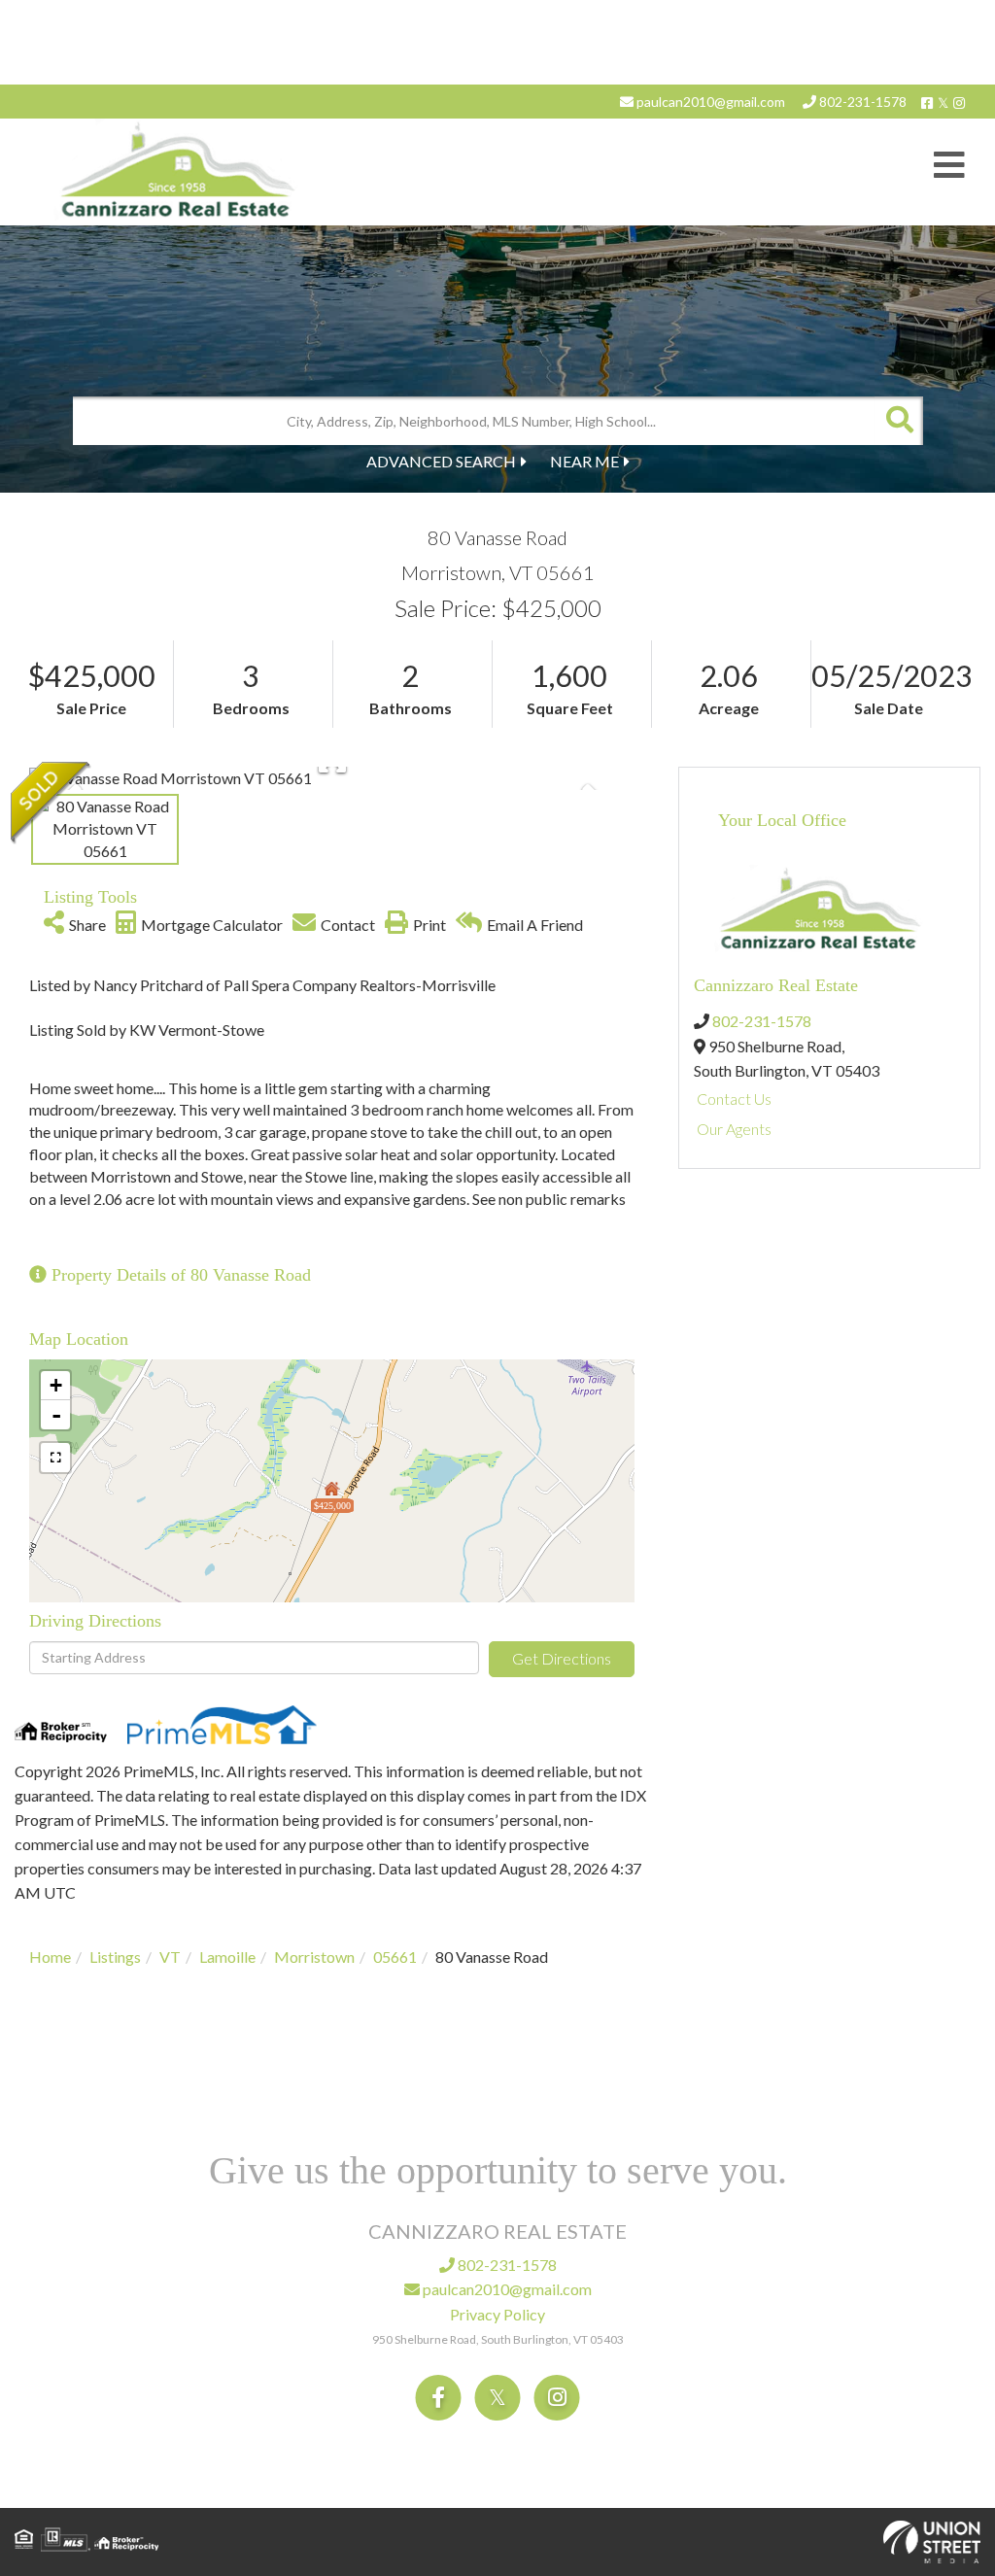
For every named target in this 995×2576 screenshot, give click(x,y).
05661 (395, 1957)
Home (50, 1957)
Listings (115, 1957)
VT (170, 1957)
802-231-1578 (861, 102)
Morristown (314, 1957)
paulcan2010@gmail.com (709, 102)
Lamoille (227, 1957)
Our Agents (734, 1129)
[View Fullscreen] (55, 1458)
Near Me (584, 461)
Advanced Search (441, 461)
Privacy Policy (497, 2314)
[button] (899, 421)
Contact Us (734, 1099)
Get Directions (562, 1658)
